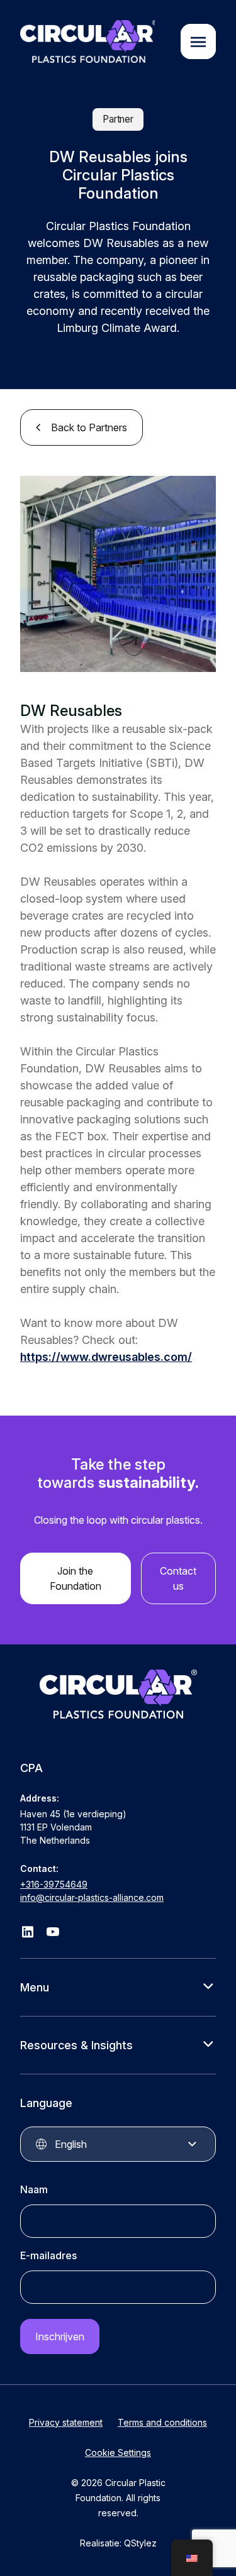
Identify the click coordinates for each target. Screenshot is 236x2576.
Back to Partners (89, 427)
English (71, 2144)
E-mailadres (48, 2255)
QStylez (140, 2543)
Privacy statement (66, 2422)
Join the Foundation (76, 1578)
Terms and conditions (162, 2422)
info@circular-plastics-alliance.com (92, 1897)
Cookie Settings (118, 2452)
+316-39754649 (54, 1884)
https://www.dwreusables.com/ (106, 1357)
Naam (34, 2189)
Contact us (178, 1578)
